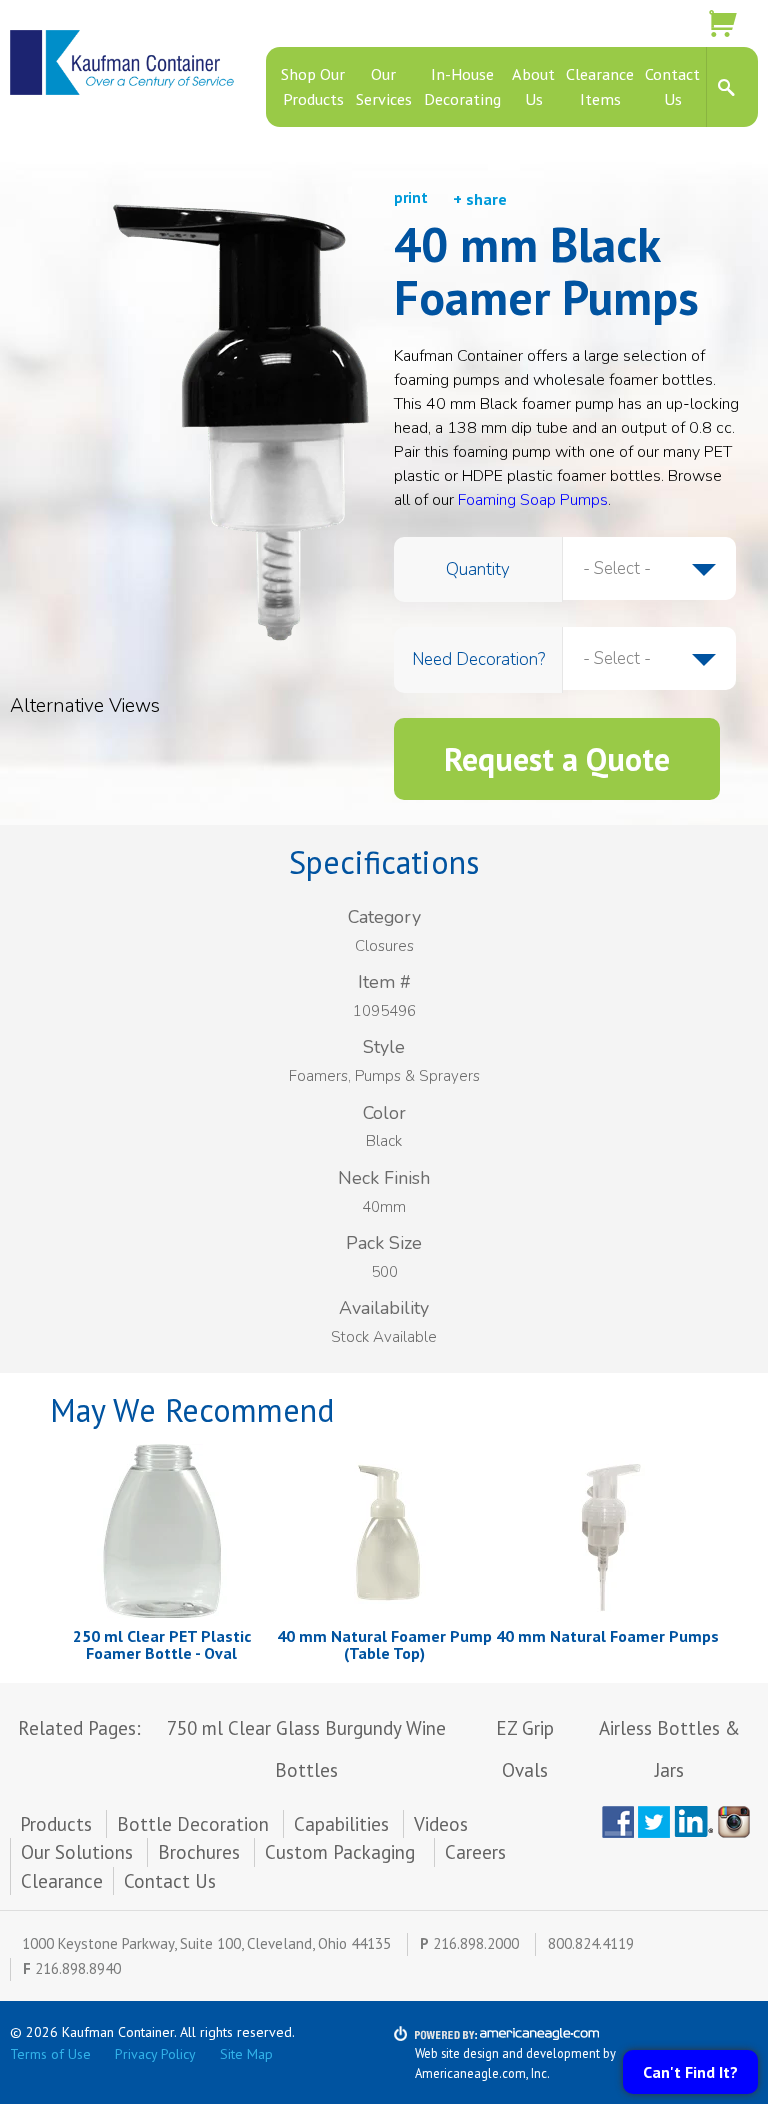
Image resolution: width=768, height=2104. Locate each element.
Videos (441, 1824)
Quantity (478, 569)
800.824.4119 (591, 1943)
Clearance (62, 1881)
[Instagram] (738, 1822)
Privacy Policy (155, 2054)
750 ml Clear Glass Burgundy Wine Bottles (306, 1749)
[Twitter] (654, 1822)
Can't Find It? (690, 2072)
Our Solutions (77, 1852)
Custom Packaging (342, 1852)
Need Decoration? (478, 659)
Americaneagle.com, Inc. (482, 2073)
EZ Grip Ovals (525, 1749)
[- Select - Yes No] (649, 659)
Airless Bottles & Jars (669, 1749)
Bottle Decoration (193, 1824)
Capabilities (341, 1824)
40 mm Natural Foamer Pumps (607, 1636)
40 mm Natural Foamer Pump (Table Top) (384, 1645)
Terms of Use (50, 2054)
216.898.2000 (476, 1943)
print (411, 197)
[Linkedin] (694, 1822)
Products (56, 1824)
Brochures (199, 1852)
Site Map (246, 2054)
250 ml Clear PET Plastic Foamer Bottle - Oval (162, 1645)
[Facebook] (618, 1822)
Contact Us (170, 1881)
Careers (475, 1852)
